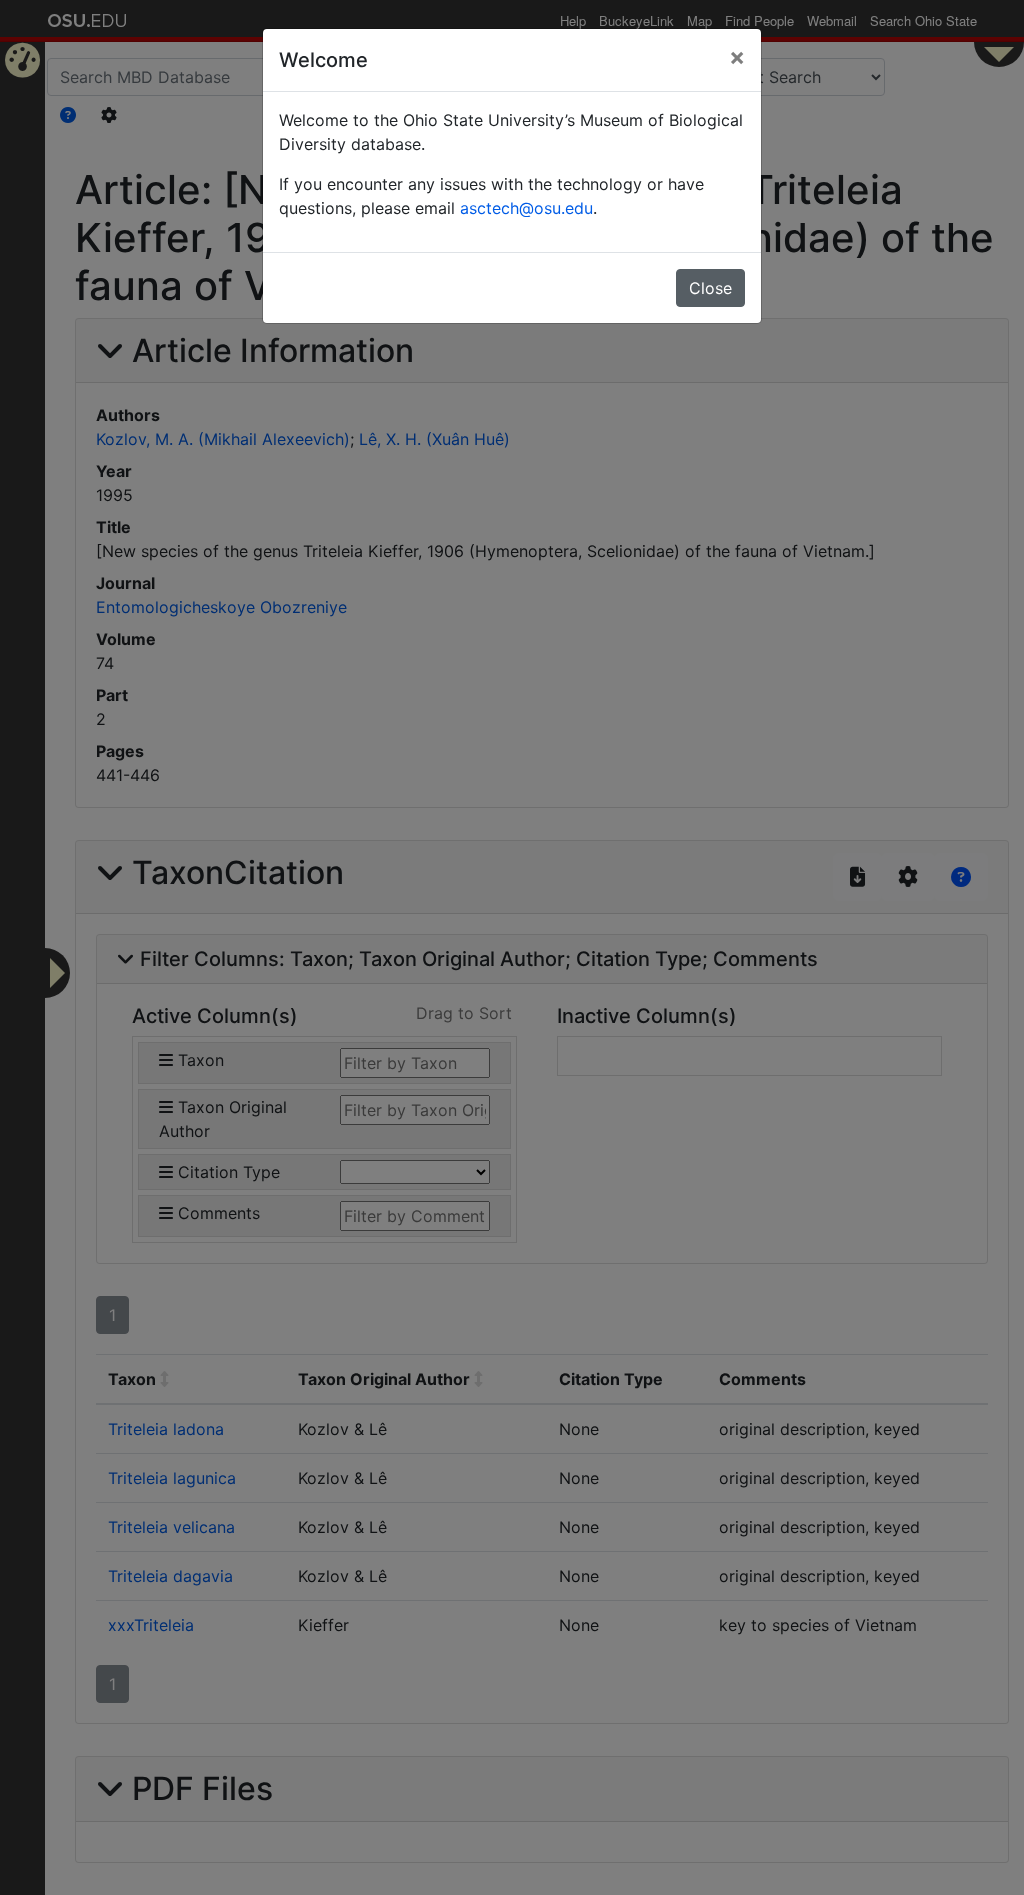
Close (710, 288)
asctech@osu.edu (526, 208)
